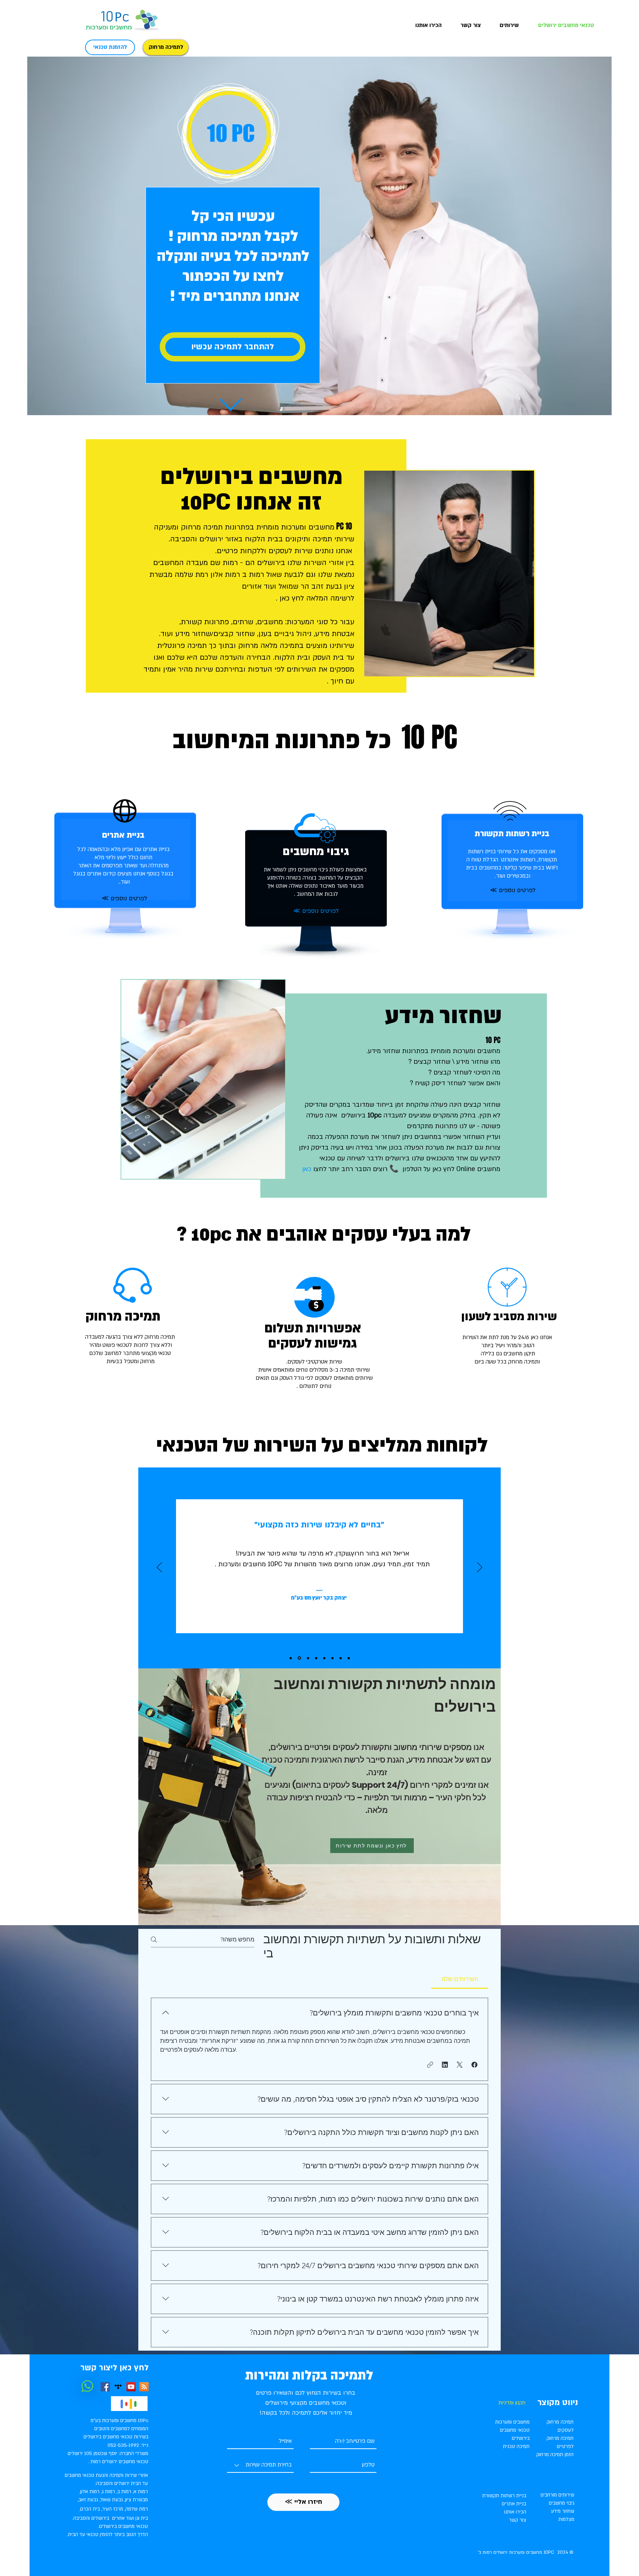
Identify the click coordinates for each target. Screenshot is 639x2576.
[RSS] (144, 2387)
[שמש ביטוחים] (307, 1658)
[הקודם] (159, 1568)
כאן (306, 1169)
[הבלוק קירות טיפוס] (332, 1658)
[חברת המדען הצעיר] (341, 1658)
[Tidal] (118, 2387)
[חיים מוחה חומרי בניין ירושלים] (316, 1658)
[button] (505, 25)
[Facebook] (105, 2387)
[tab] (460, 1979)
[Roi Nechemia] (324, 1658)
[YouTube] (131, 2387)
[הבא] (480, 1568)
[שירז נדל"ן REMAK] (349, 1658)
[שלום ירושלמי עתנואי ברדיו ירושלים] (291, 1658)
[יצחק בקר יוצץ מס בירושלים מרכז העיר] (299, 1658)
